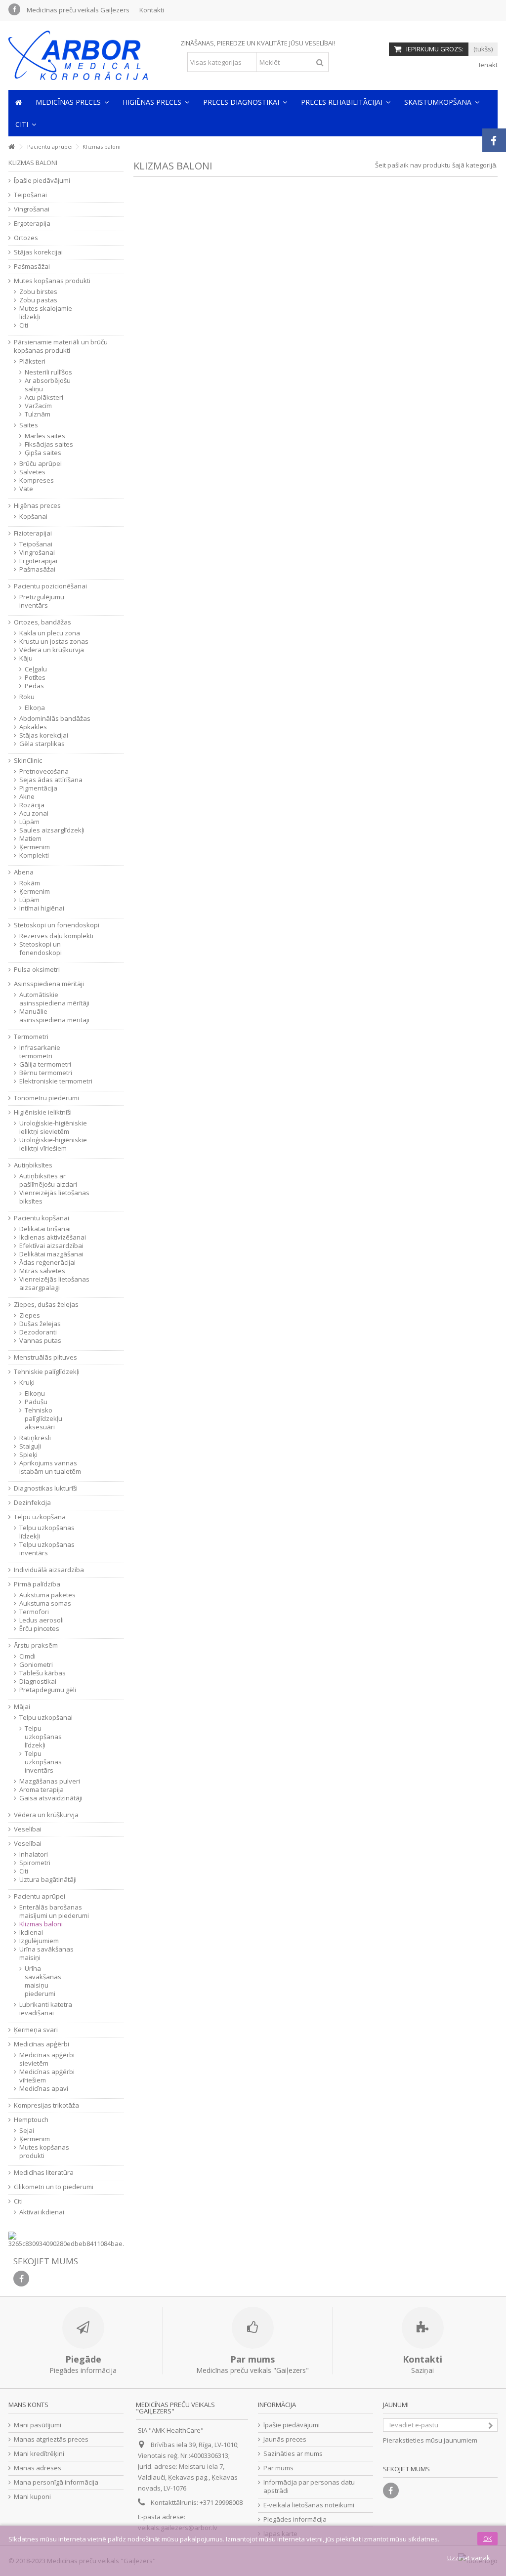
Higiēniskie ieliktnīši (43, 1112)
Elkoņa (35, 708)
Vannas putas (40, 1341)
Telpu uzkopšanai (46, 1718)
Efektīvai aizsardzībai (51, 1246)
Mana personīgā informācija (56, 2482)
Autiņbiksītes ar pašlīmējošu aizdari (48, 1180)
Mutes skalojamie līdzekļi (46, 313)
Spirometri (35, 1863)
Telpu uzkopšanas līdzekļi (47, 1532)
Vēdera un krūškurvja (52, 650)
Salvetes (32, 472)
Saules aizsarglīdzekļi (52, 830)
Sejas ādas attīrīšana (51, 780)
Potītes (35, 678)
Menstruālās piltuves (45, 1357)
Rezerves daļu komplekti (56, 936)
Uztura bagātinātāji (48, 1880)
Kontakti (152, 10)
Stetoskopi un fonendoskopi (57, 925)
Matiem (30, 839)
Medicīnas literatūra (44, 2173)
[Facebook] (14, 9)
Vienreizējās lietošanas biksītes (54, 1197)
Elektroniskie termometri (56, 1081)
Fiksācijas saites (49, 444)
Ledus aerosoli (42, 1620)
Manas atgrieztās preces (51, 2439)
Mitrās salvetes (42, 1271)
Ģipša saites (43, 453)
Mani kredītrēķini (39, 2454)
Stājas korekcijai (38, 252)
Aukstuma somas (45, 1603)
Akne (27, 797)
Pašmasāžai (32, 267)
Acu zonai (34, 813)
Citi (24, 325)
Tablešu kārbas (42, 1673)
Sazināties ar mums (293, 2454)
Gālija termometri (45, 1064)
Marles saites (45, 436)
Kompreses (37, 480)
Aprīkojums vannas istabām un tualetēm (50, 1467)
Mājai (22, 1707)
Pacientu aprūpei (40, 1896)
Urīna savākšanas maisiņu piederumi (43, 1981)
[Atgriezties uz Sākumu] (11, 147)
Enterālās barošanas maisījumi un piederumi (54, 1911)
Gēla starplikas (42, 744)
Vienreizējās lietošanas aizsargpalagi (54, 1284)
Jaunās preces (285, 2439)
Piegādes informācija (295, 2519)
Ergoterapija (32, 224)
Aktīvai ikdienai (42, 2212)
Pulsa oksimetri (37, 970)
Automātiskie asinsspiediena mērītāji (54, 999)
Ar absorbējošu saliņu (48, 385)
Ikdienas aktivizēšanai (53, 1237)
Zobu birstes (38, 292)
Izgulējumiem (39, 1941)
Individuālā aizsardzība (49, 1570)
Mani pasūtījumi (38, 2425)
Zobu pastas (38, 300)
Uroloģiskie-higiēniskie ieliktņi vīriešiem (53, 1144)
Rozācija (32, 805)
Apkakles (33, 727)
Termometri (31, 1037)
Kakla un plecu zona (50, 633)
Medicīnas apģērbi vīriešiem (47, 2076)
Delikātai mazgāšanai (51, 1254)
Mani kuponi (32, 2497)
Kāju (26, 658)
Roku (27, 697)
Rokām (30, 883)
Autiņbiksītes (33, 1165)
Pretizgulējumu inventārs (42, 601)
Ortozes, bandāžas (42, 622)
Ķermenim (35, 847)
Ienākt (487, 65)
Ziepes (30, 1315)
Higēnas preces (37, 506)
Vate (26, 489)
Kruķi (27, 1383)
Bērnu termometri (46, 1073)
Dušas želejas (40, 1324)
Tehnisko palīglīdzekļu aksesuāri (43, 1419)
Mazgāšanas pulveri (50, 1781)
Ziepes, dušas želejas (46, 1305)
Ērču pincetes (39, 1629)
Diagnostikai (38, 1682)
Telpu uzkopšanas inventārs (47, 1549)
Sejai (27, 2131)
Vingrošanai (32, 209)
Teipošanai (30, 195)
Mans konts (28, 2405)
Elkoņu (35, 1393)
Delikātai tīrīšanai (45, 1229)
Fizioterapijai (33, 533)
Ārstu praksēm (36, 1645)
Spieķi (28, 1455)
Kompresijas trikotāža (46, 2105)
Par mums (278, 2468)
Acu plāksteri (44, 397)
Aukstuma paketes (47, 1595)
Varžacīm (38, 406)
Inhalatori (34, 1854)
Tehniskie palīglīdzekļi (47, 1372)
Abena (24, 872)
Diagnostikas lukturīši (46, 1488)
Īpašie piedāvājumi (42, 181)
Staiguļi (30, 1446)
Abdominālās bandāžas (55, 719)
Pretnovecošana (44, 771)
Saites (29, 425)
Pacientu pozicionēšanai (50, 586)
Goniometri (36, 1665)
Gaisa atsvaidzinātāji (51, 1798)
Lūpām (29, 822)
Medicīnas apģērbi (42, 2044)
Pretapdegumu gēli (48, 1690)
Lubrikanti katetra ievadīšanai (46, 2009)
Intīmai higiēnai (42, 908)
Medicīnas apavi (44, 2089)
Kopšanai (33, 517)
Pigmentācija (38, 788)
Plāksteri (32, 361)
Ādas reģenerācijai (47, 1263)
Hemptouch (31, 2120)
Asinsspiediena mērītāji (49, 984)
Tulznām (38, 414)
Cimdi (27, 1656)
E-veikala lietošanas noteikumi (309, 2505)
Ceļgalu (36, 669)
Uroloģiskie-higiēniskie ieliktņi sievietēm (53, 1127)
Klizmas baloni (41, 1924)
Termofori (34, 1612)
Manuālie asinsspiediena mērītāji (54, 1016)
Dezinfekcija (32, 1503)
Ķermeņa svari (36, 2030)
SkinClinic (28, 761)
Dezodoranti (38, 1332)
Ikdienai (31, 1932)
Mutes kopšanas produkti (52, 281)
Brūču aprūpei (41, 464)
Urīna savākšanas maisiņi (46, 1953)
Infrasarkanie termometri (40, 1052)
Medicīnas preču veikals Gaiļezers (78, 10)
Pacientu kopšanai (42, 1218)
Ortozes (26, 238)
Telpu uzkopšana (40, 1517)
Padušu (36, 1402)
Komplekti (34, 855)
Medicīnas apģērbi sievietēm (47, 2059)
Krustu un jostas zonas (54, 642)
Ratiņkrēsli (35, 1438)
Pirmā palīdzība (37, 1584)
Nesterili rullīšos (48, 372)
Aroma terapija (42, 1790)
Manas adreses (38, 2468)
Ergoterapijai (38, 561)
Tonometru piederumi (46, 1098)
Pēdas (34, 686)
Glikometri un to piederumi (54, 2187)
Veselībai (28, 1829)
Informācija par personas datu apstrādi (309, 2487)
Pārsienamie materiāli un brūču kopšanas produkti (61, 346)
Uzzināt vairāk (469, 2558)
